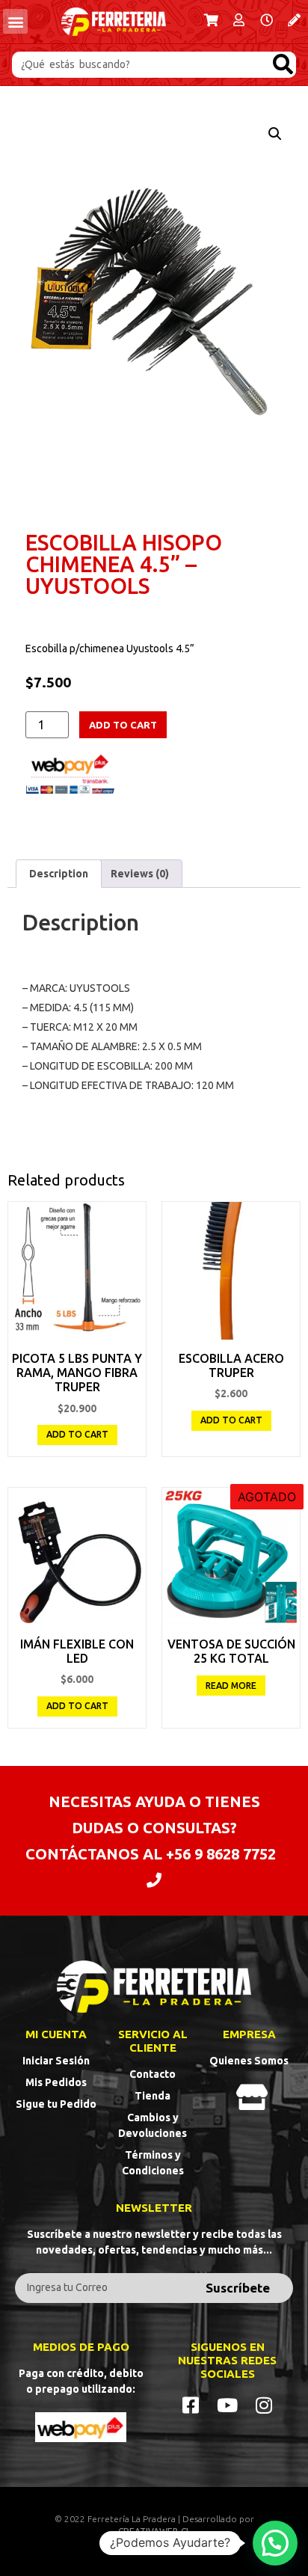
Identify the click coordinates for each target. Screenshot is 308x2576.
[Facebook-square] (191, 2405)
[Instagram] (264, 2405)
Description (59, 874)
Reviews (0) (140, 874)
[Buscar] (283, 65)
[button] (15, 21)
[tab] (59, 874)
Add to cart (123, 725)
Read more (231, 1686)
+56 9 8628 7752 (221, 1854)
